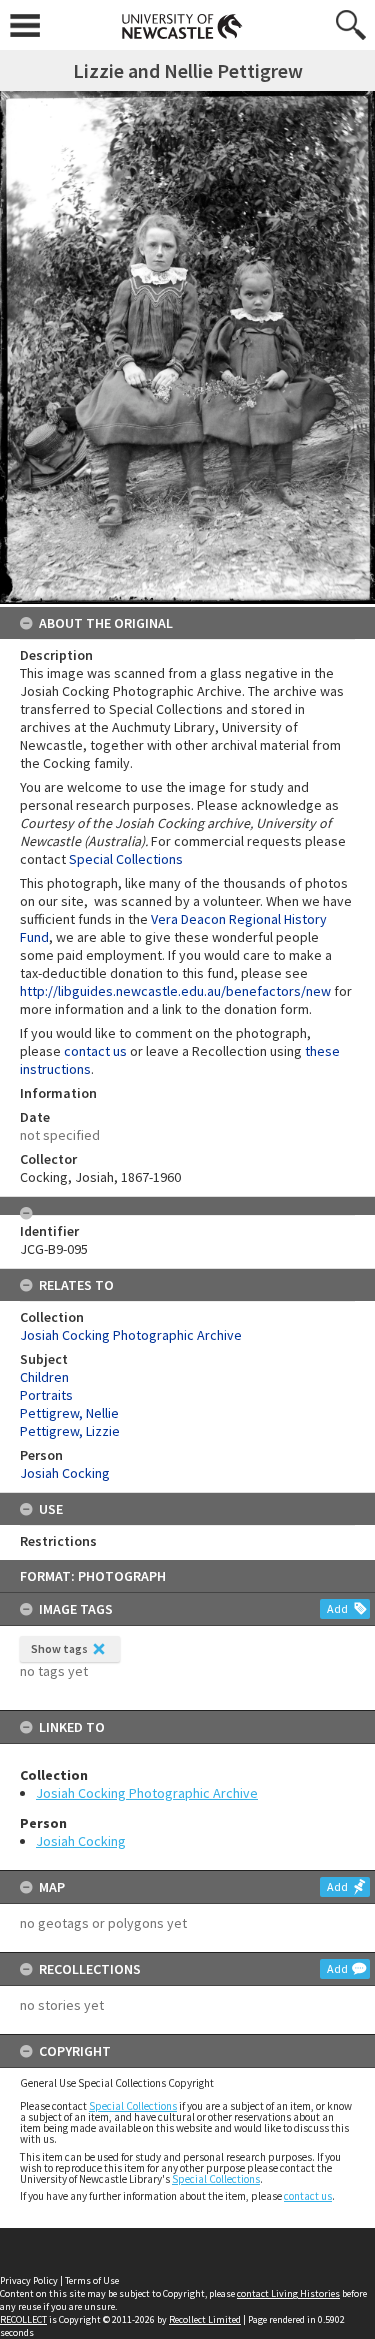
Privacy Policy (29, 2280)
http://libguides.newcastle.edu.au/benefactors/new (175, 991)
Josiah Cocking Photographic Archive (147, 1793)
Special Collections (133, 2106)
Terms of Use (92, 2280)
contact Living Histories (288, 2293)
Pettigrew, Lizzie (70, 1431)
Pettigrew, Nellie (69, 1413)
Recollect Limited (205, 2319)
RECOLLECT (23, 2319)
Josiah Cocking (81, 1841)
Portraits (46, 1395)
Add (337, 1608)
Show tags (59, 1648)
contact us (308, 2196)
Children (44, 1377)
